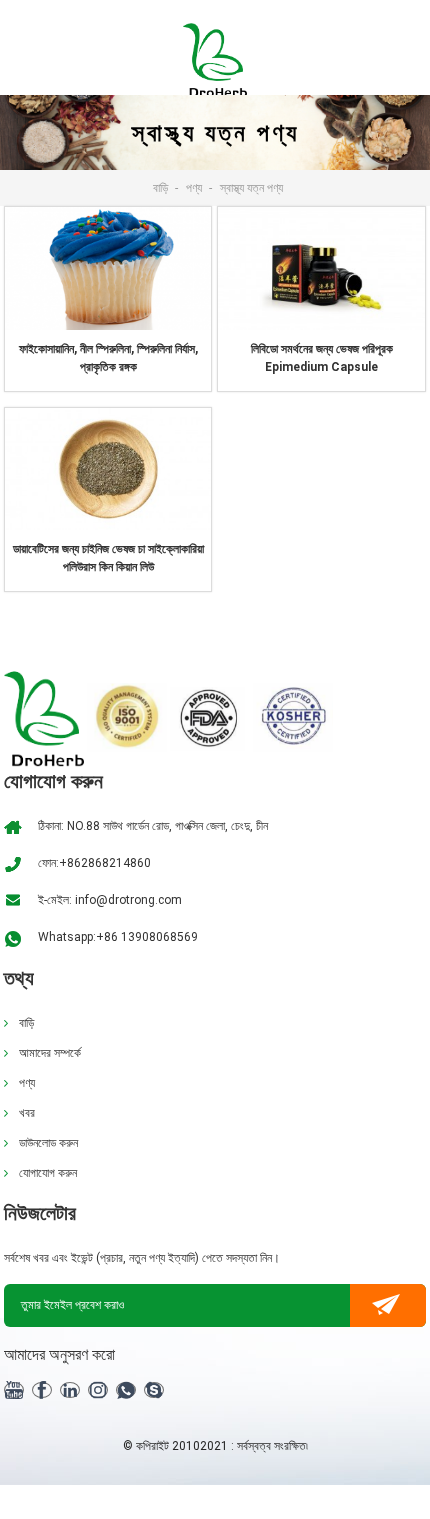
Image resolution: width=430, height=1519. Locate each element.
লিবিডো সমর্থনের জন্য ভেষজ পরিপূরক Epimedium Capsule (322, 358)
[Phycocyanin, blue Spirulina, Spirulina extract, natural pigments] (108, 268)
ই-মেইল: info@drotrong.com (110, 900)
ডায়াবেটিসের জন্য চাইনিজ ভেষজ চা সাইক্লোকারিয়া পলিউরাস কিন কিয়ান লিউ (108, 558)
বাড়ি (160, 188)
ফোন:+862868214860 (94, 863)
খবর (27, 1113)
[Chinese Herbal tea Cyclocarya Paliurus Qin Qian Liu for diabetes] (108, 468)
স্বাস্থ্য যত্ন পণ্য (251, 188)
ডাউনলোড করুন (48, 1143)
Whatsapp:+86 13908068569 (118, 937)
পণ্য (194, 188)
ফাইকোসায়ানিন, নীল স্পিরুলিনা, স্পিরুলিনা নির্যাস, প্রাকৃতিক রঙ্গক (108, 358)
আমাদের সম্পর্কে (50, 1053)
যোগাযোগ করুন (48, 1173)
